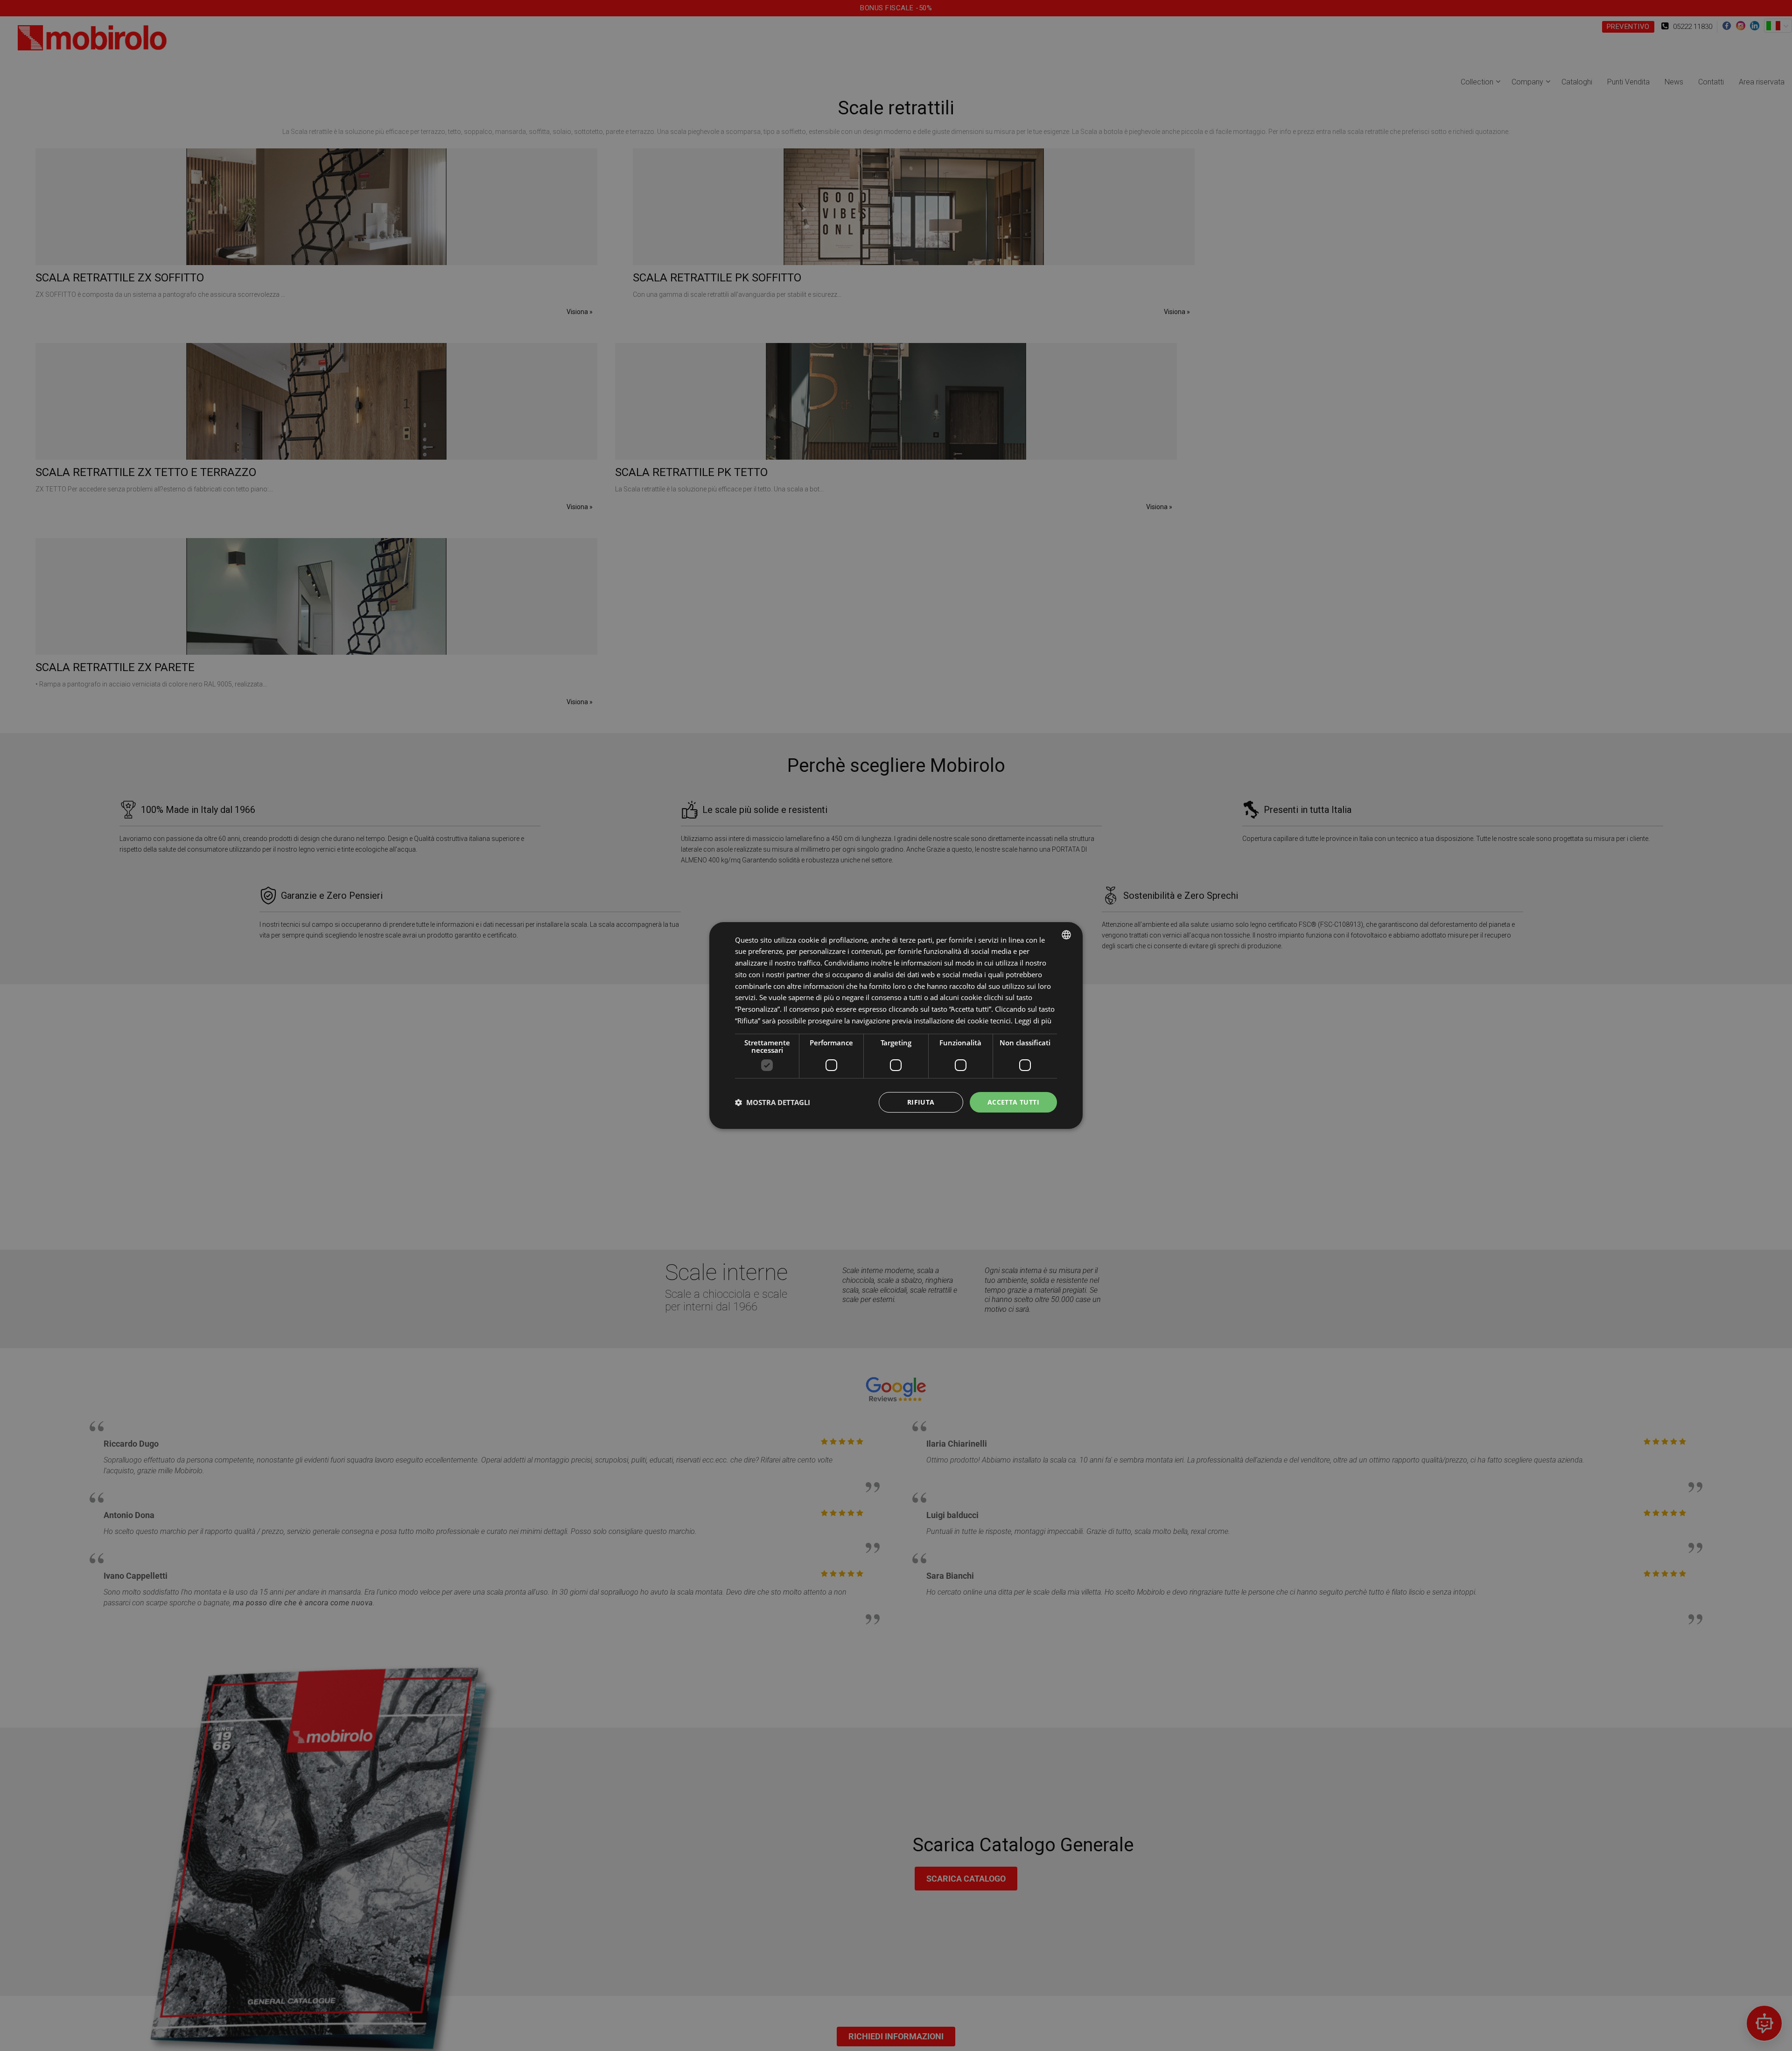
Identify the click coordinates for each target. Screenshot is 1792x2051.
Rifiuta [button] (921, 1102)
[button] (773, 1102)
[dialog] (896, 1026)
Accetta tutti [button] (1013, 1102)
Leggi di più (1033, 1021)
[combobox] (1066, 935)
